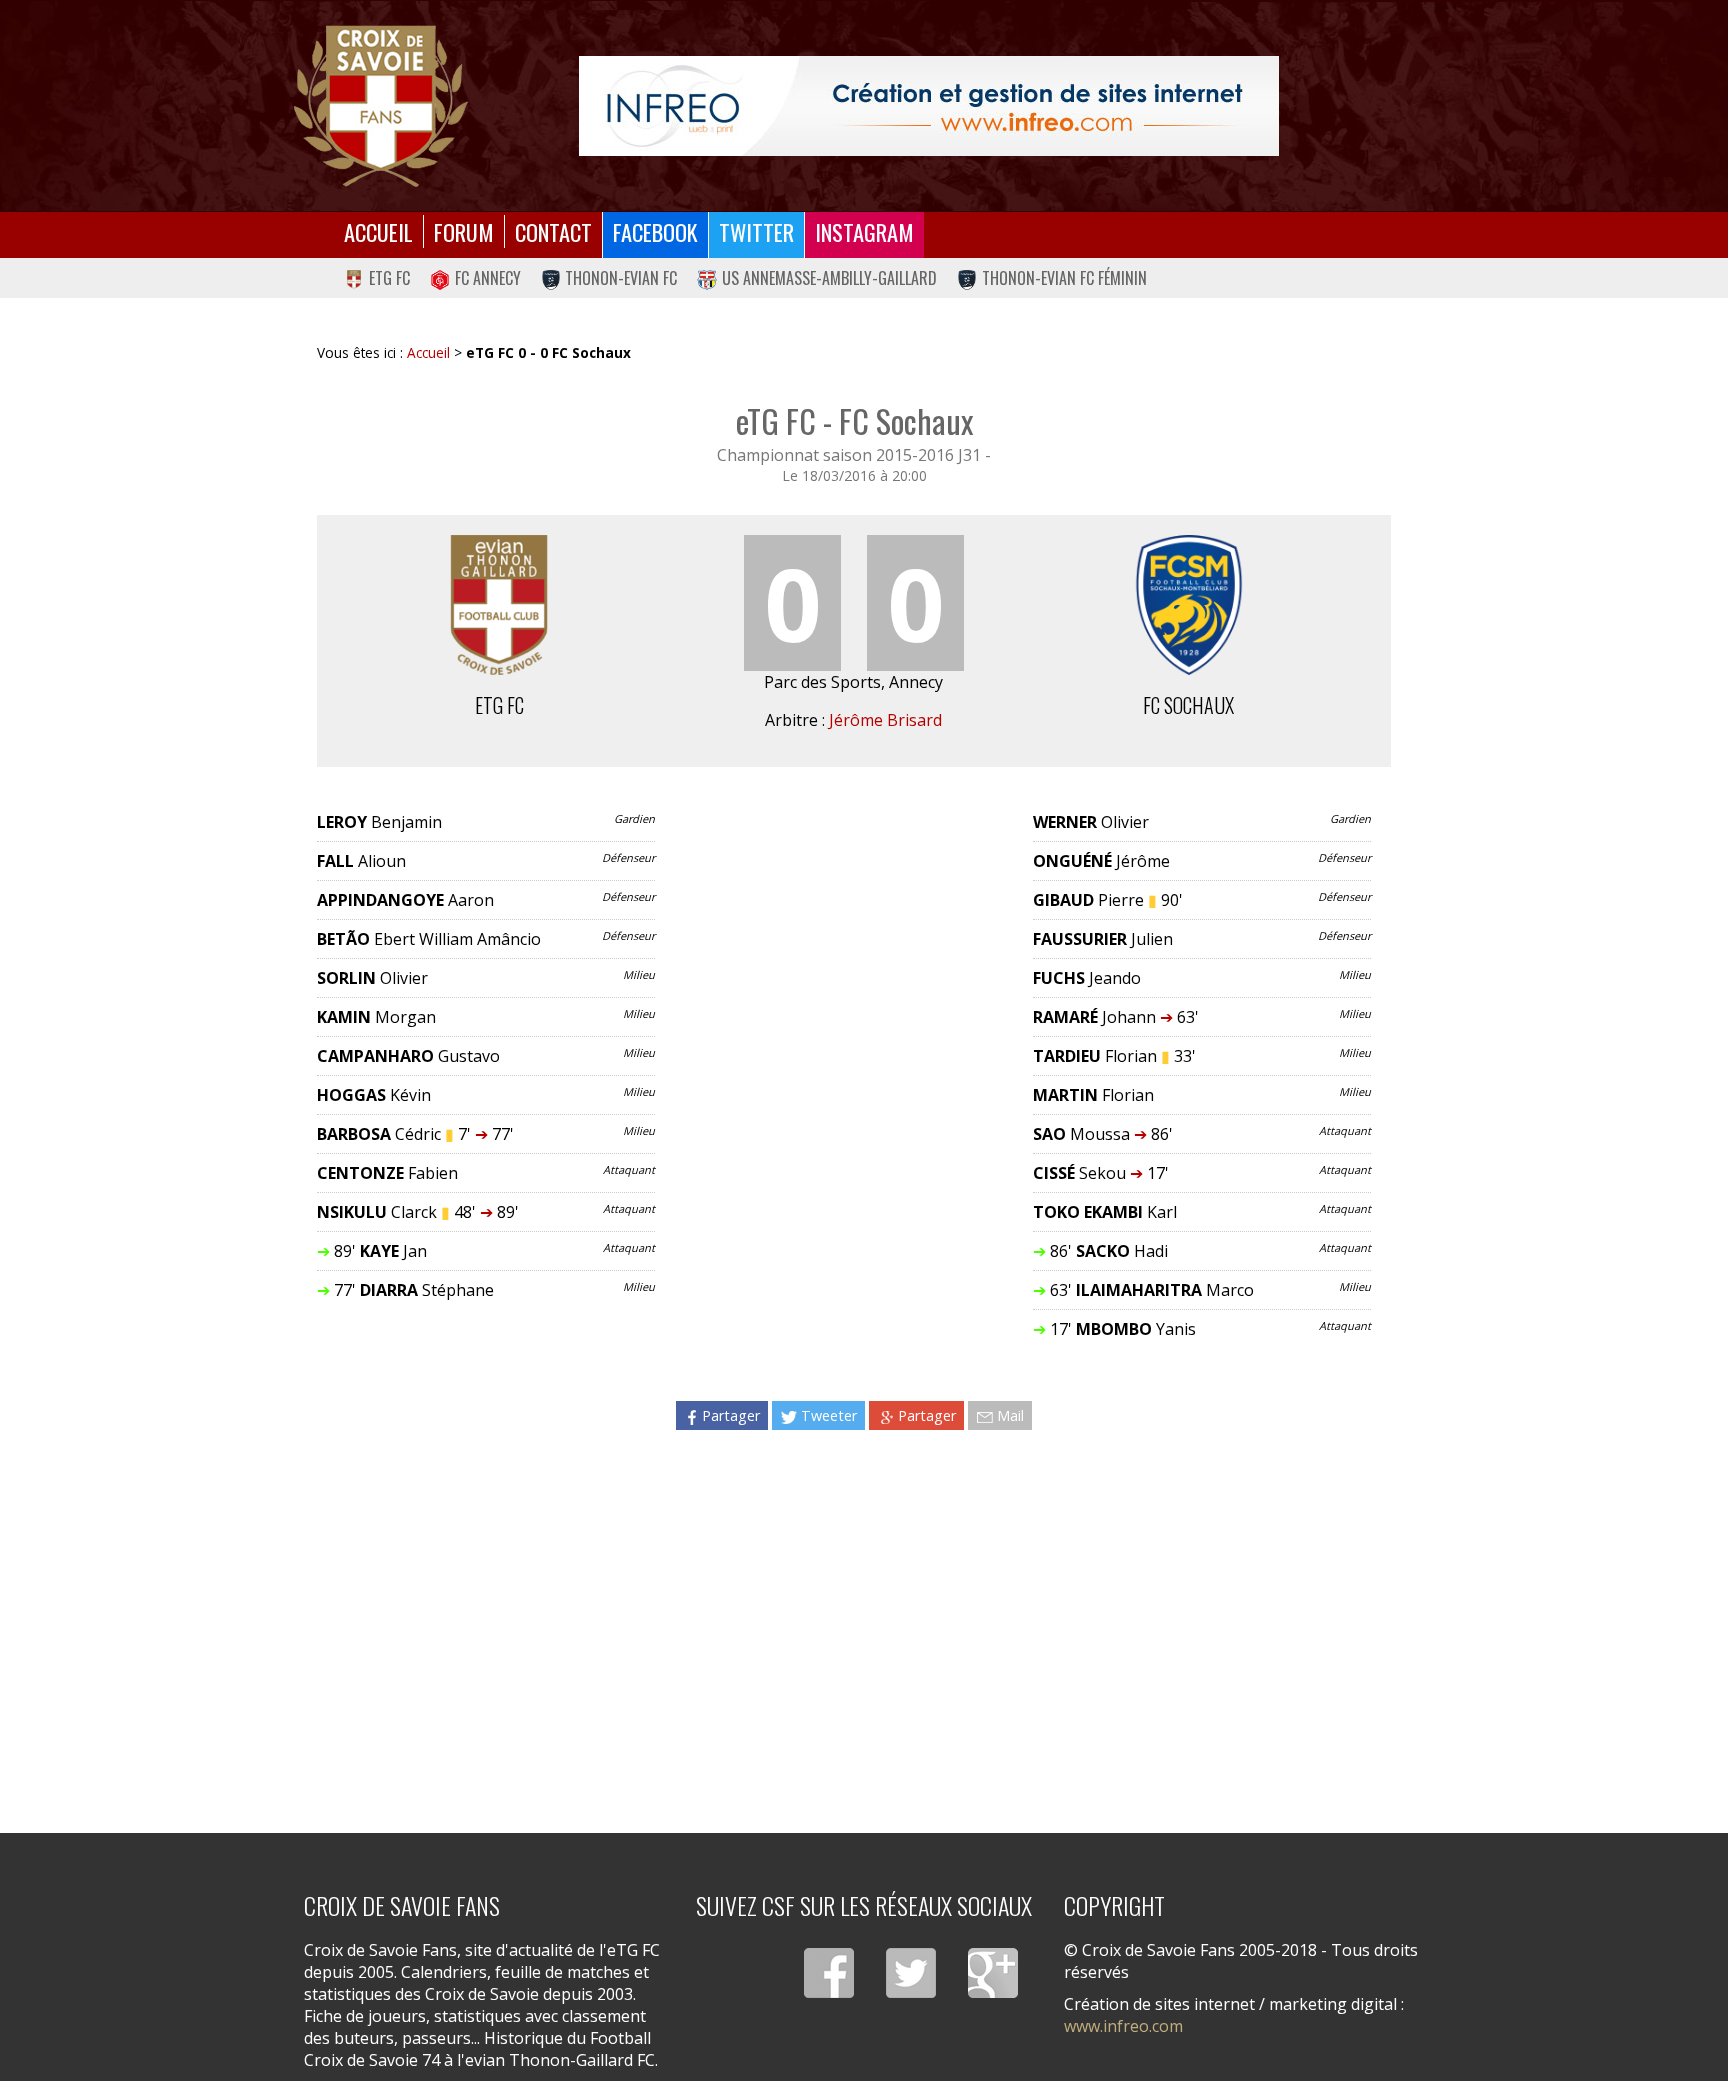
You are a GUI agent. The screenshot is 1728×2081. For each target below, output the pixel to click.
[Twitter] (911, 1973)
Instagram (864, 231)
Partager (731, 1415)
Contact (553, 231)
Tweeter (829, 1415)
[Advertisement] (854, 1618)
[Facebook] (829, 1973)
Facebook (655, 231)
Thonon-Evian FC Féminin (1064, 278)
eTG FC (389, 278)
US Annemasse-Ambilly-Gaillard (829, 278)
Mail (1010, 1415)
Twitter (756, 231)
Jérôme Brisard (885, 720)
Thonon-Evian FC (621, 278)
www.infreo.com (1123, 2026)
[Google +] (993, 1973)
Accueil (378, 231)
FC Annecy (488, 278)
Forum (464, 231)
